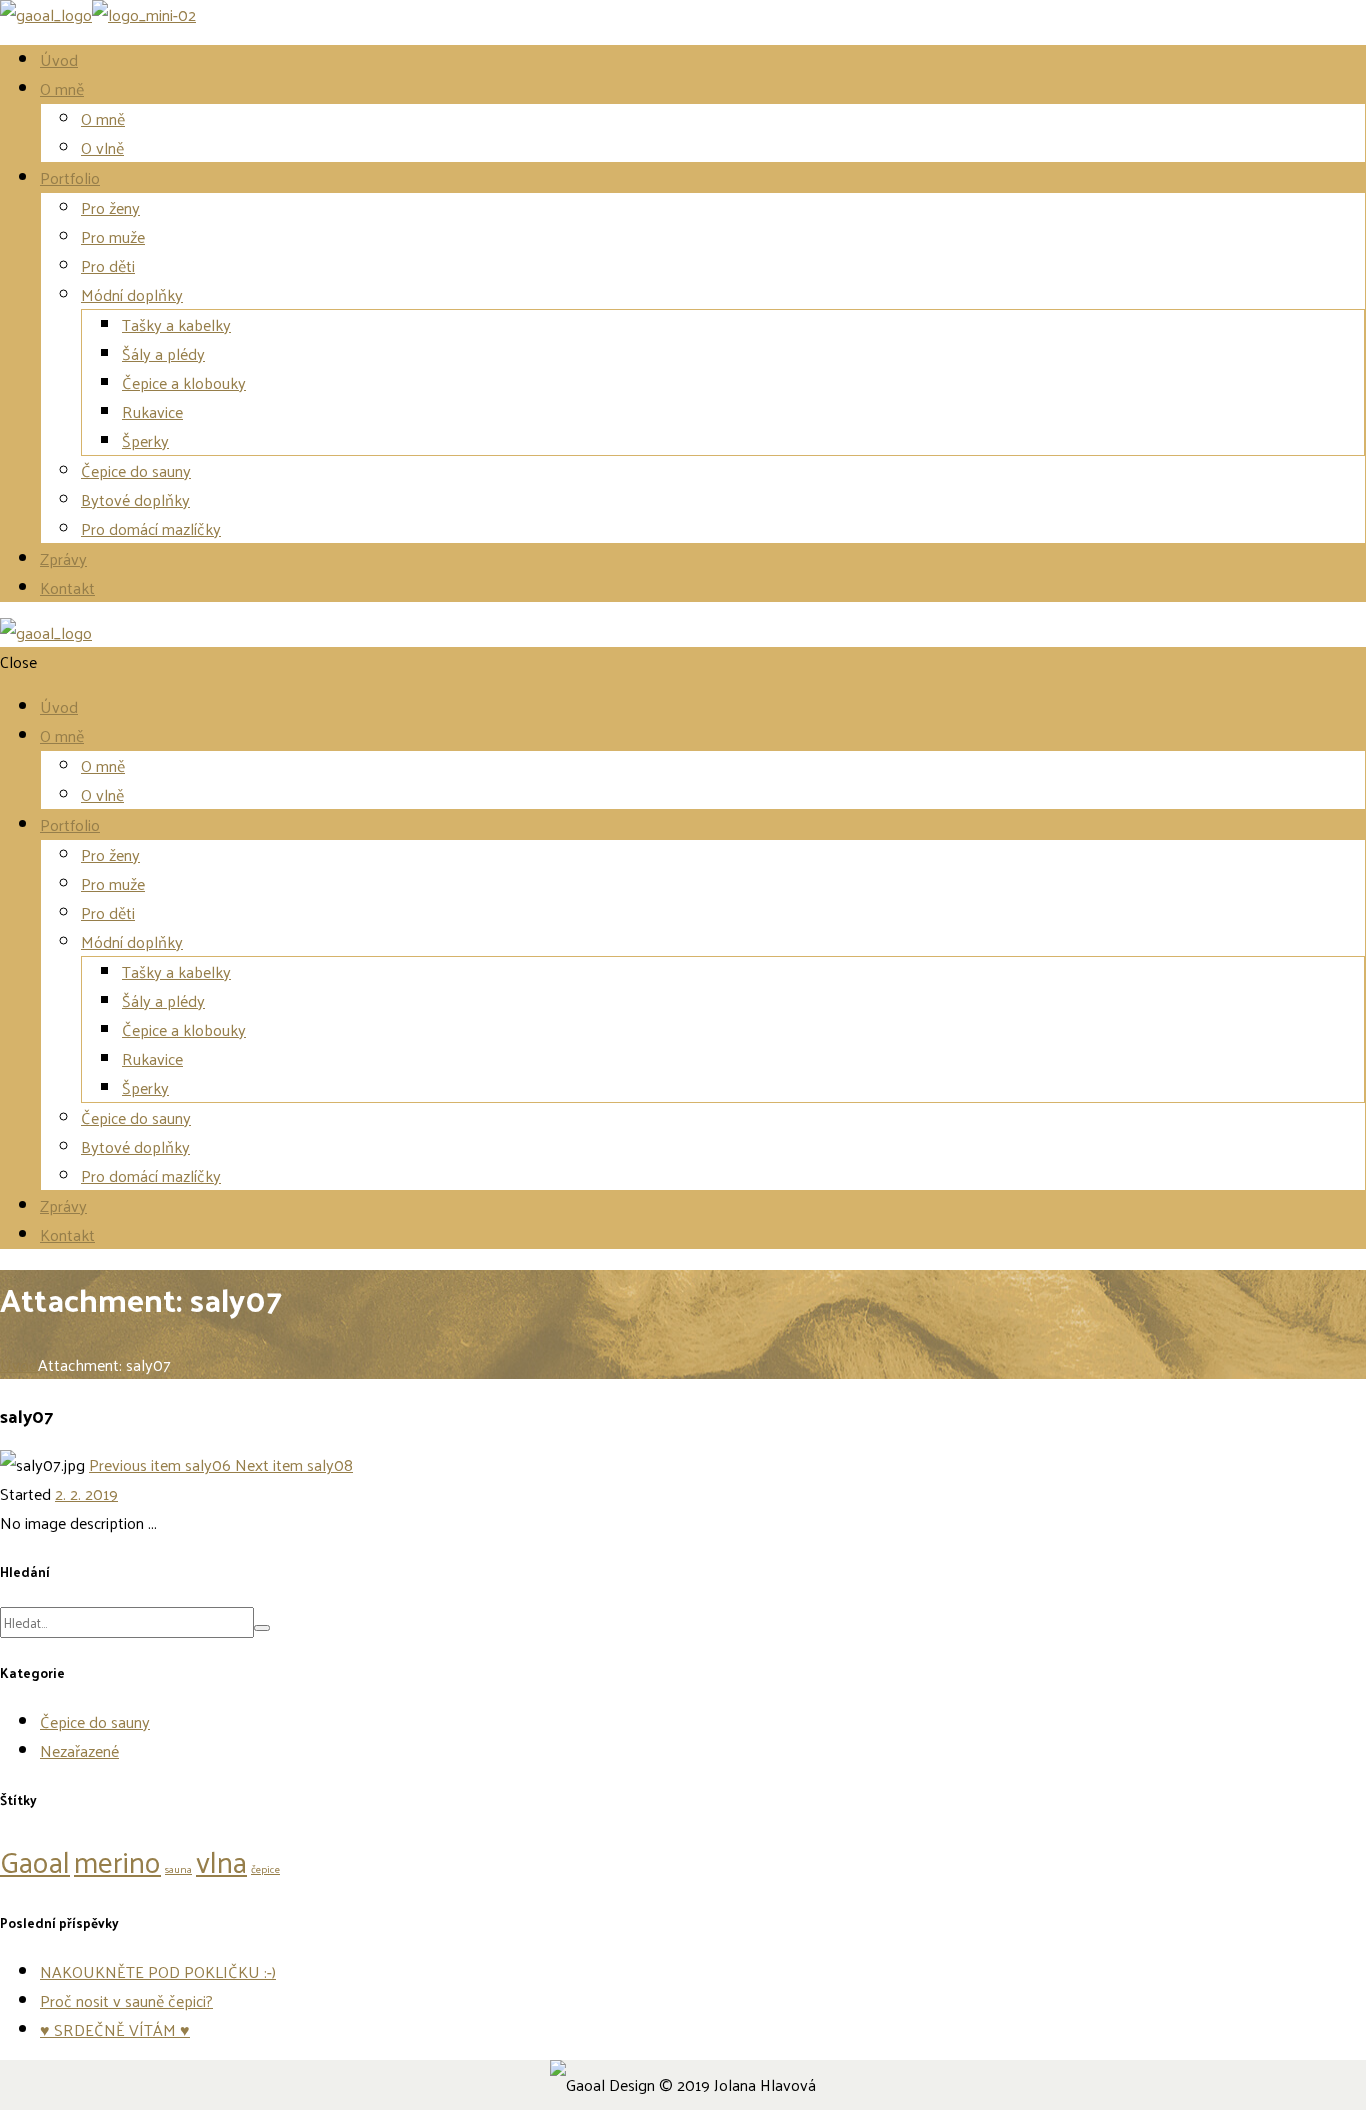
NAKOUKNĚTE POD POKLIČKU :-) (158, 1971)
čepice (265, 1868)
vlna (221, 1860)
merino (117, 1860)
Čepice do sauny (95, 1721)
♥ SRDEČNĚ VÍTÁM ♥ (115, 2029)
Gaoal (35, 1860)
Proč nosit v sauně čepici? (126, 2000)
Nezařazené (79, 1750)
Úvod (19, 1364)
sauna (178, 1868)
